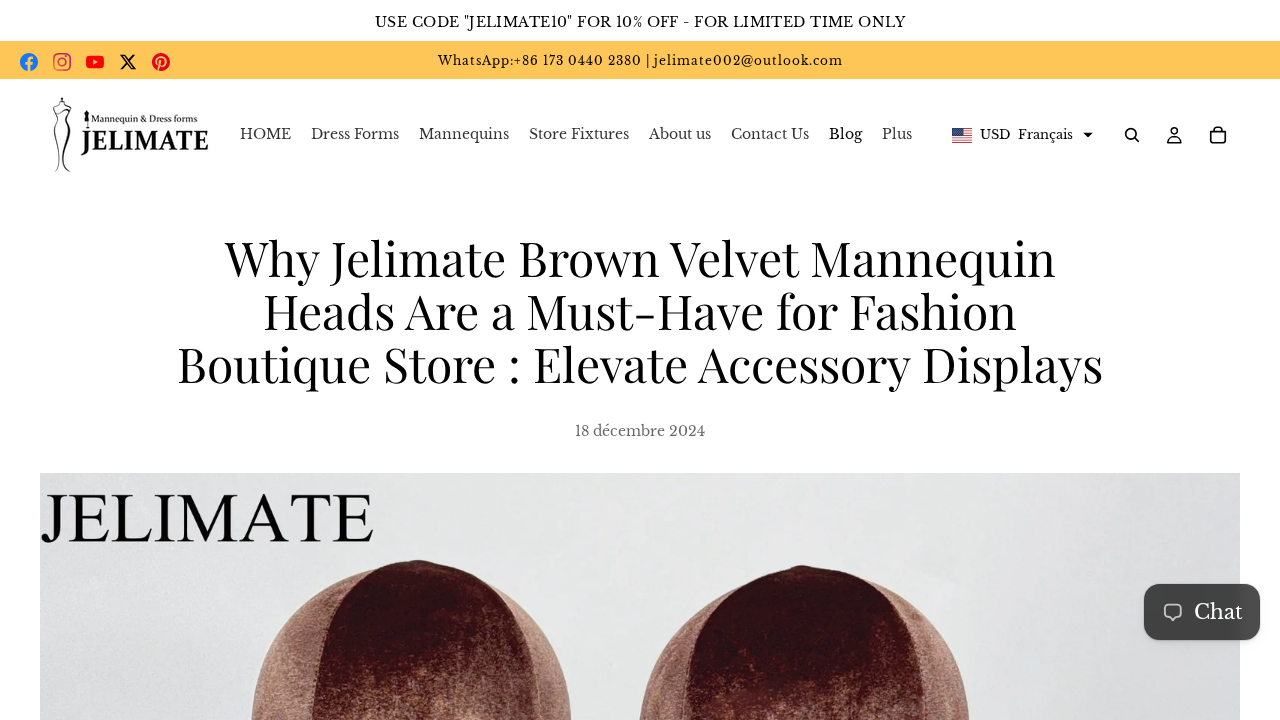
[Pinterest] (161, 62)
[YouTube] (95, 62)
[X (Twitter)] (128, 62)
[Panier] (1218, 135)
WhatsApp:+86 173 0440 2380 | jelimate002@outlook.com (640, 60)
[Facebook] (29, 62)
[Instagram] (62, 62)
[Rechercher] (1132, 135)
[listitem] (897, 135)
